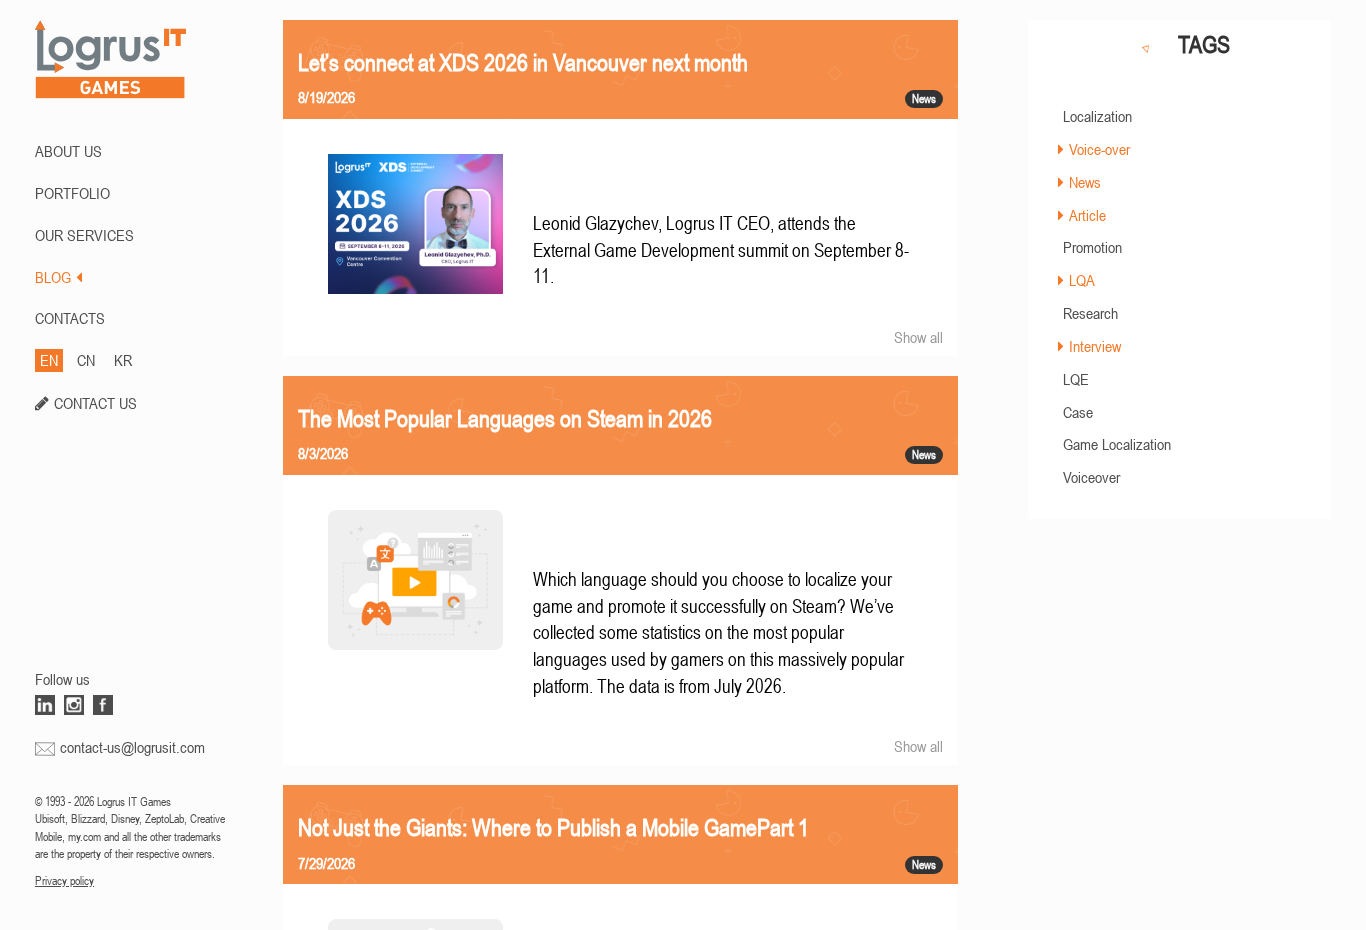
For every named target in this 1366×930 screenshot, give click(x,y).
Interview (1095, 346)
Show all (918, 337)
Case (1078, 412)
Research (1090, 313)
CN (86, 360)
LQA (1082, 280)
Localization (1097, 116)
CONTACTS (70, 318)
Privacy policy (64, 881)
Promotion (1092, 247)
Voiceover (1091, 477)
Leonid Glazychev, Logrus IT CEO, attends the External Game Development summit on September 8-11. (721, 250)
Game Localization (1117, 444)
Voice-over (1099, 149)
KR (123, 360)
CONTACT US (95, 403)
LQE (1076, 379)
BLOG (53, 277)
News (1085, 182)
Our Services (84, 235)
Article (1087, 215)
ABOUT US (68, 151)
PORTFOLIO (72, 193)
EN (49, 360)
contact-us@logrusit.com (132, 747)
